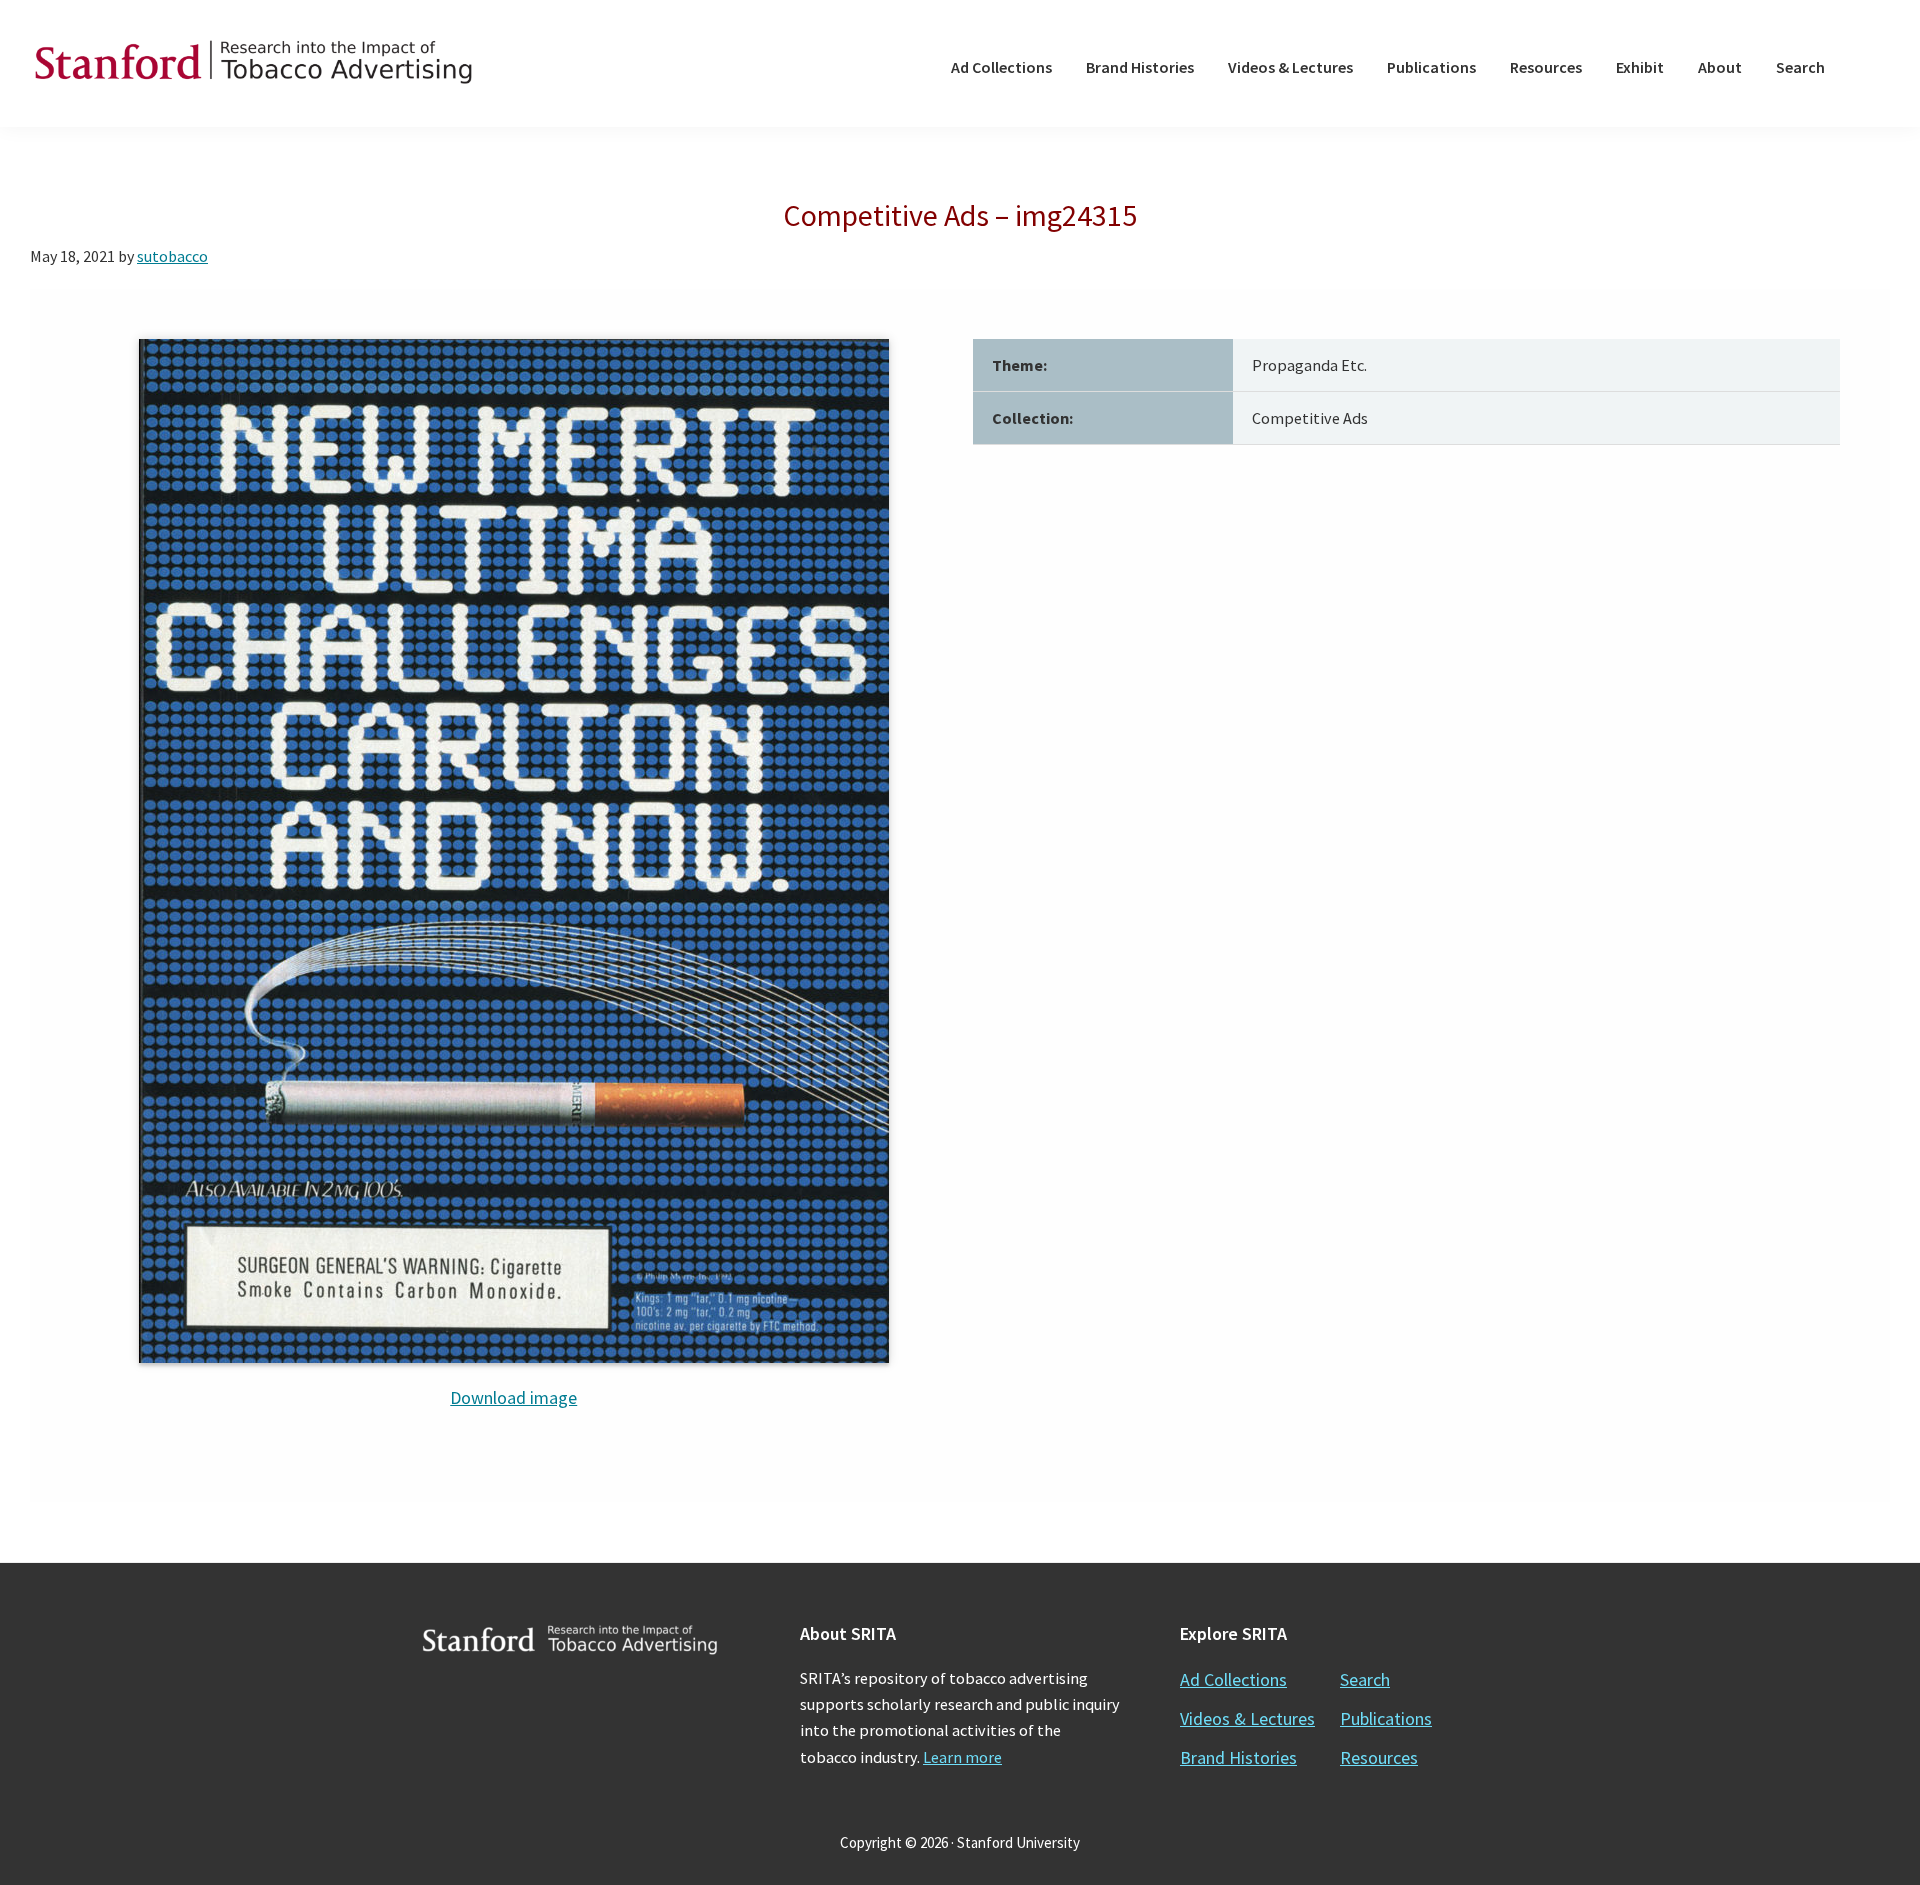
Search (1365, 1679)
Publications (1386, 1718)
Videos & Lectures (1247, 1718)
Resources (1379, 1757)
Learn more (962, 1757)
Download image (513, 1397)
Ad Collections (1233, 1679)
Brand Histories (1238, 1757)
